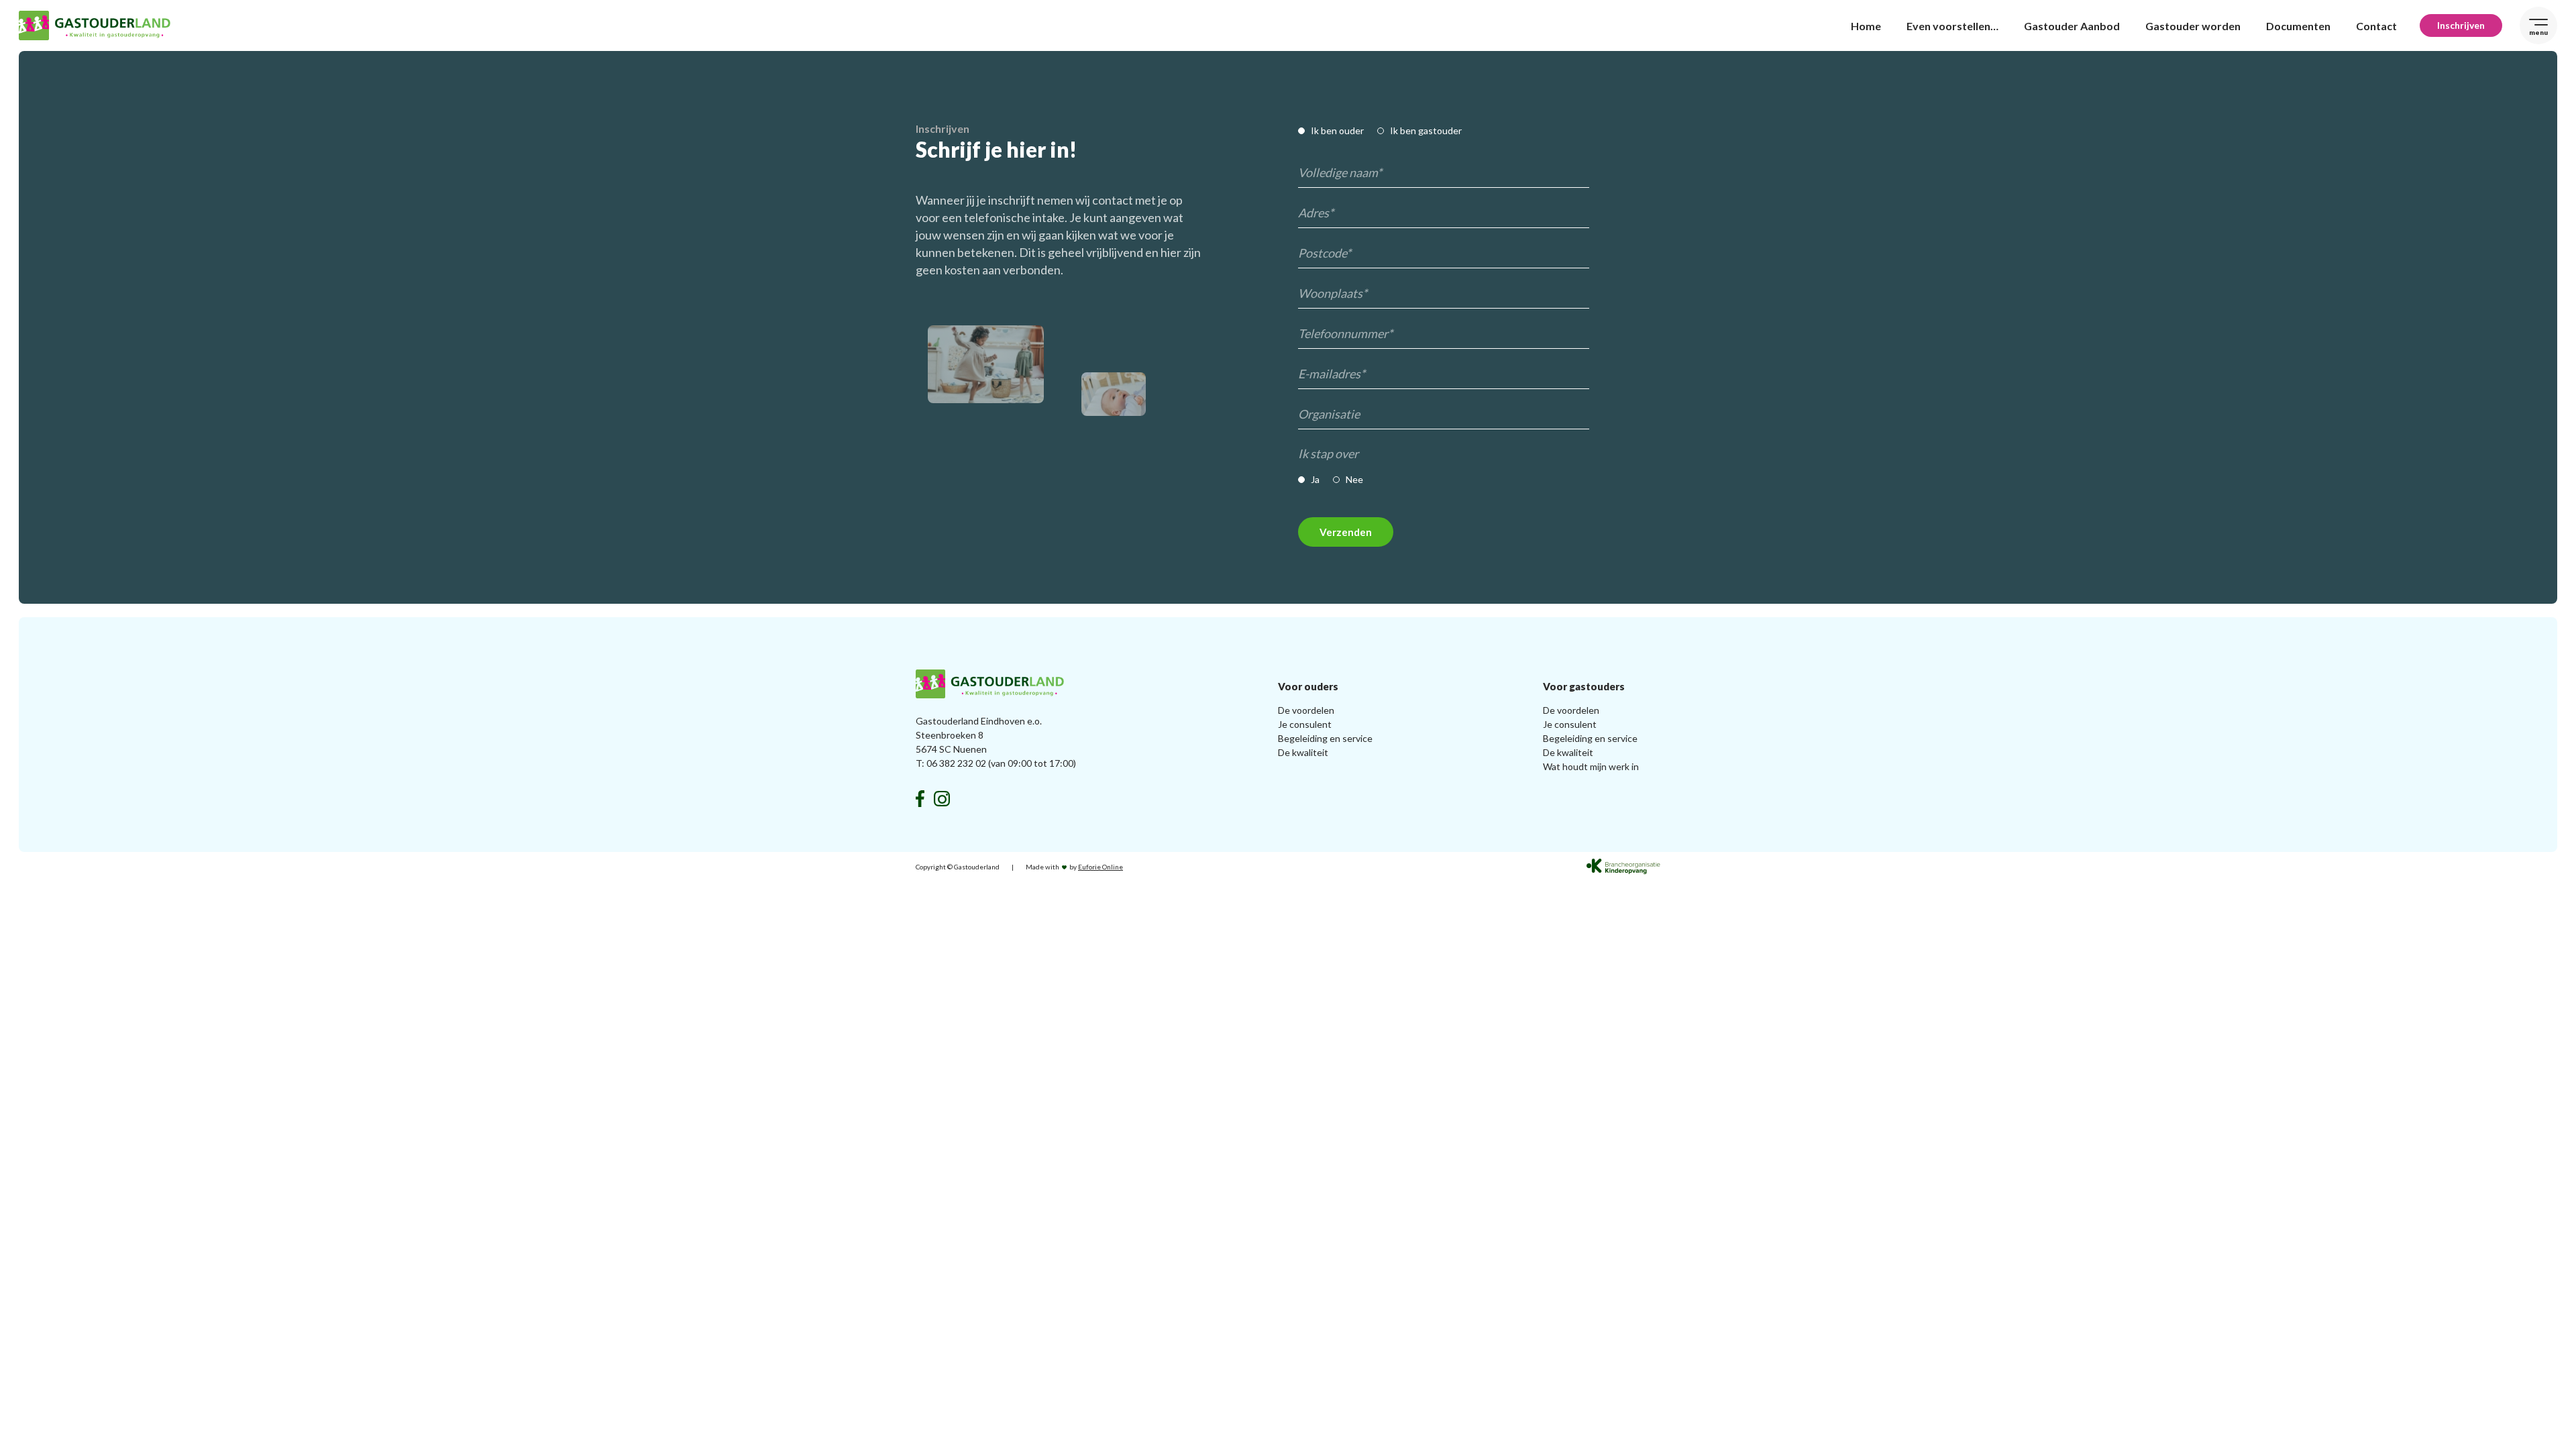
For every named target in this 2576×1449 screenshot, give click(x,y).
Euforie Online (1101, 867)
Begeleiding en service (1325, 738)
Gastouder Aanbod (2072, 26)
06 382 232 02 (956, 763)
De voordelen (1306, 710)
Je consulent (1305, 724)
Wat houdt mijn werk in (1591, 766)
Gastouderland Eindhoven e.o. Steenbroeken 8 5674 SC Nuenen (979, 735)
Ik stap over (1328, 453)
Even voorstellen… (1952, 26)
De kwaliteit (1303, 752)
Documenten (2298, 26)
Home (1866, 26)
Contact (2376, 26)
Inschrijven (2461, 25)
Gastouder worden (2193, 26)
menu (2538, 32)
